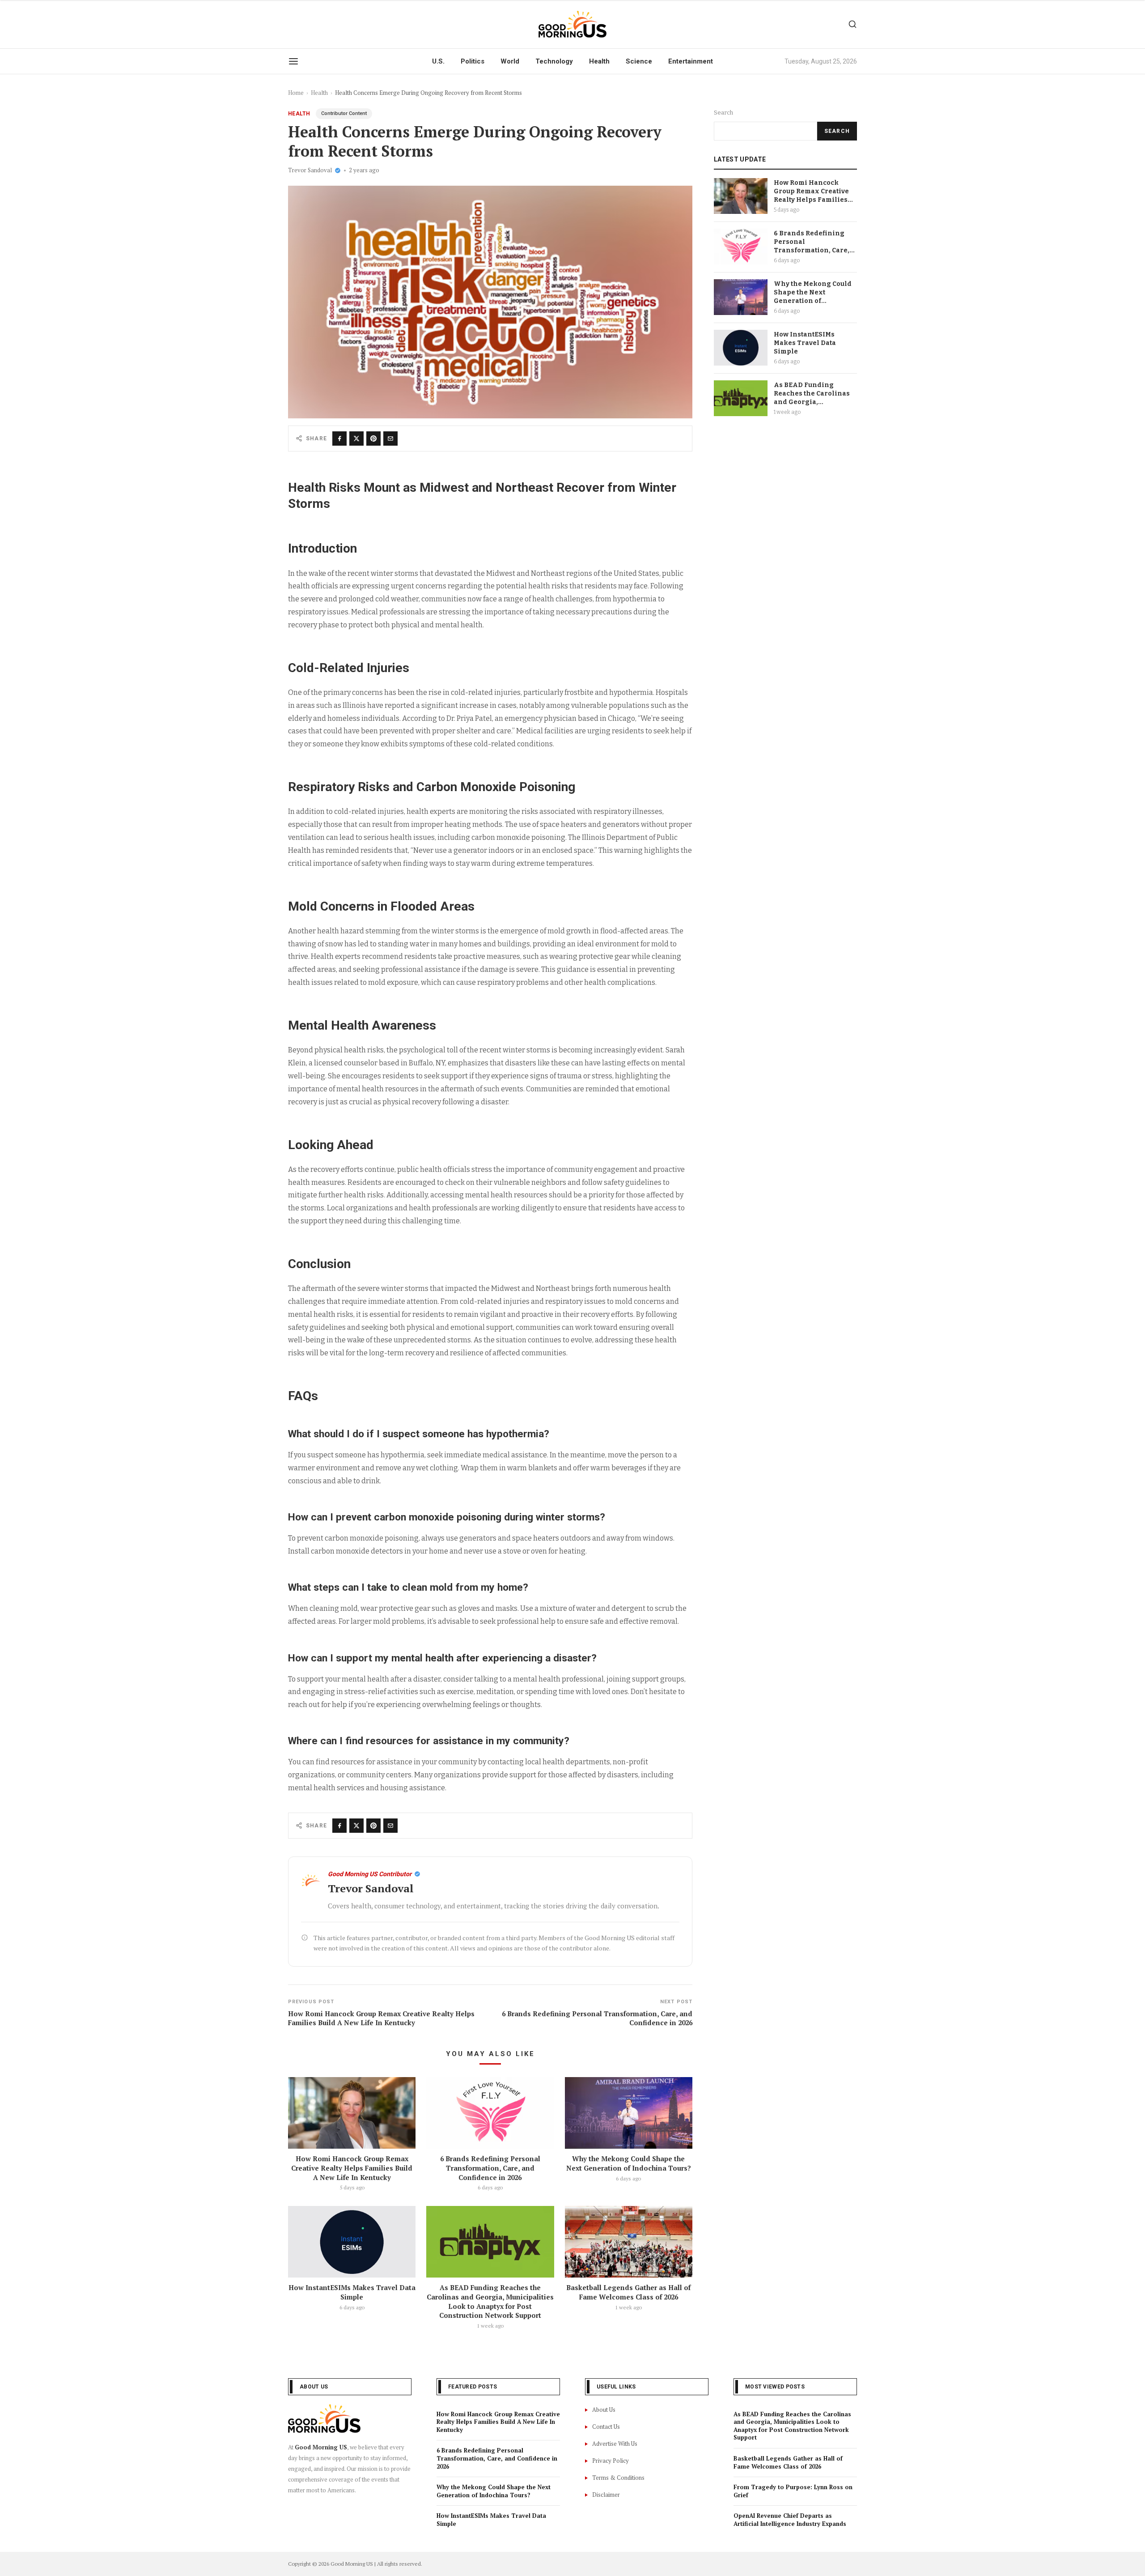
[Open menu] (293, 61)
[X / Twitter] (356, 439)
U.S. (438, 61)
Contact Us (606, 2427)
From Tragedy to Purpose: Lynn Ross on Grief (793, 2491)
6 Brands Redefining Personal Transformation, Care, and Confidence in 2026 (490, 2168)
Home (296, 93)
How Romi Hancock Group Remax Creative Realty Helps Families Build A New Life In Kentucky (352, 2168)
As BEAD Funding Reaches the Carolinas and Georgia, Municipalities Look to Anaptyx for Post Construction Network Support (490, 2301)
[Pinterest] (373, 439)
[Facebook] (339, 439)
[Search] (852, 24)
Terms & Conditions (618, 2478)
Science (639, 61)
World (510, 61)
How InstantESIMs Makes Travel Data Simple (352, 2292)
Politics (473, 61)
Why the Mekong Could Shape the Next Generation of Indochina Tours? (629, 2163)
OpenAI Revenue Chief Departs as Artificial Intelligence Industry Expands (790, 2520)
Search (723, 113)
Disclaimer (606, 2495)
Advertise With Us (615, 2444)
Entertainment (691, 61)
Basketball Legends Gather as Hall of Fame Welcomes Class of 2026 (628, 2292)
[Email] (390, 439)
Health (599, 61)
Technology (554, 61)
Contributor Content (344, 113)
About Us (604, 2410)
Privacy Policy (611, 2461)
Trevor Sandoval (310, 170)
